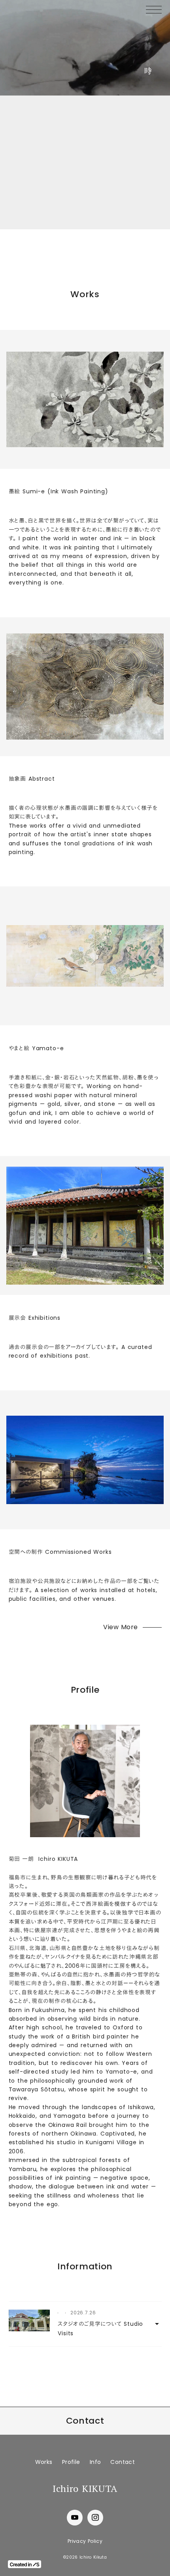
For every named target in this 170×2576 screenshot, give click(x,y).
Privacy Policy (85, 2541)
